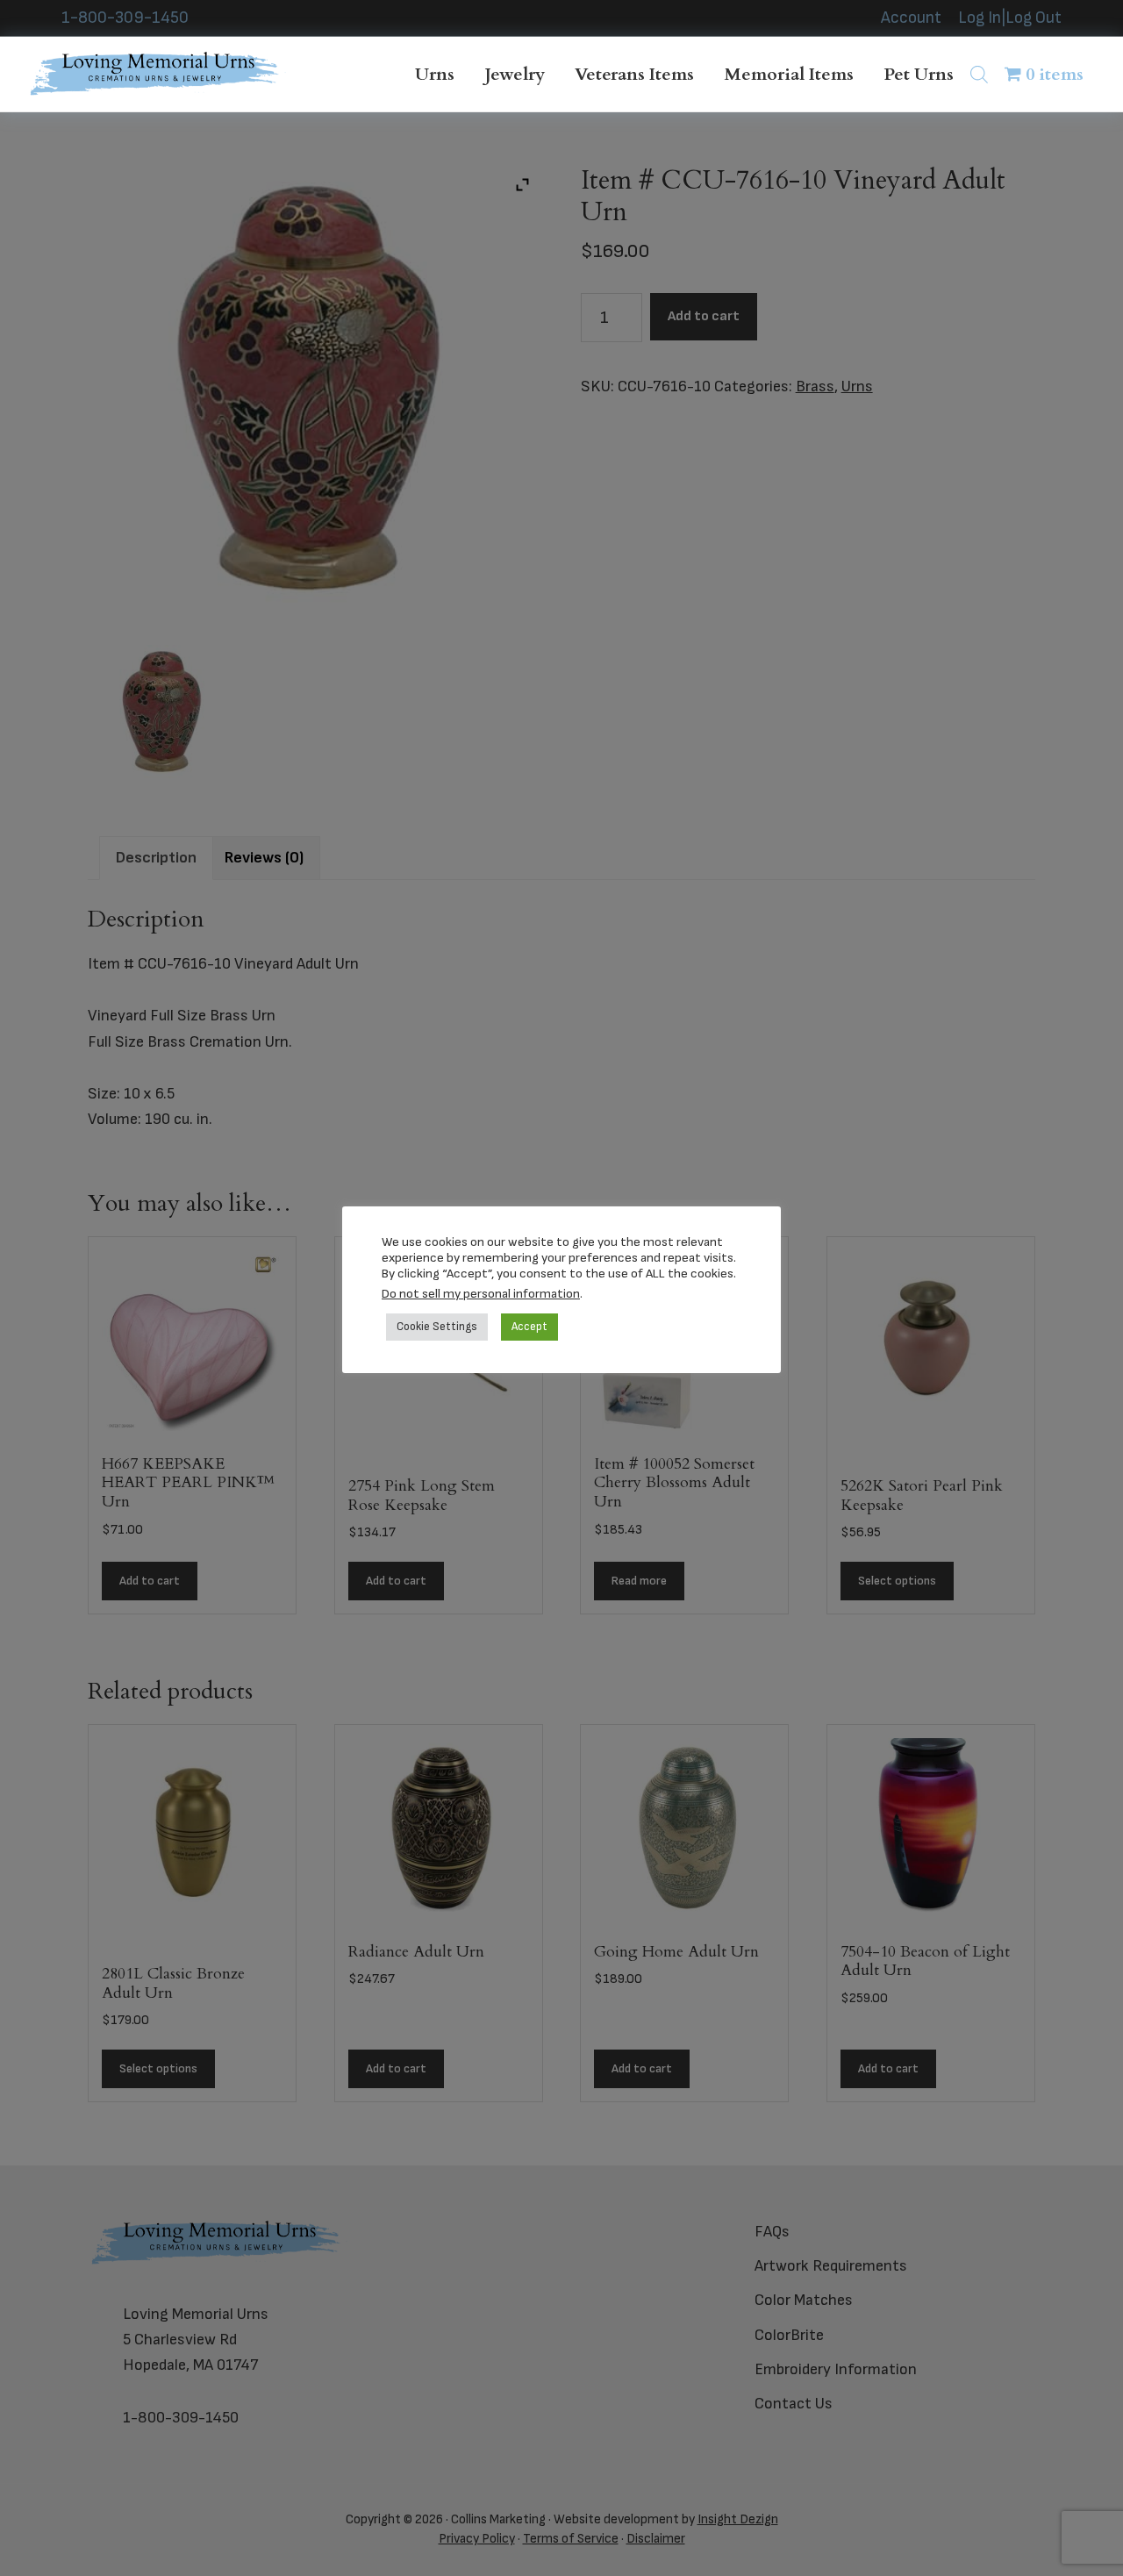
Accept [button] (529, 1327)
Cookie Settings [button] (437, 1327)
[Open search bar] (979, 74)
